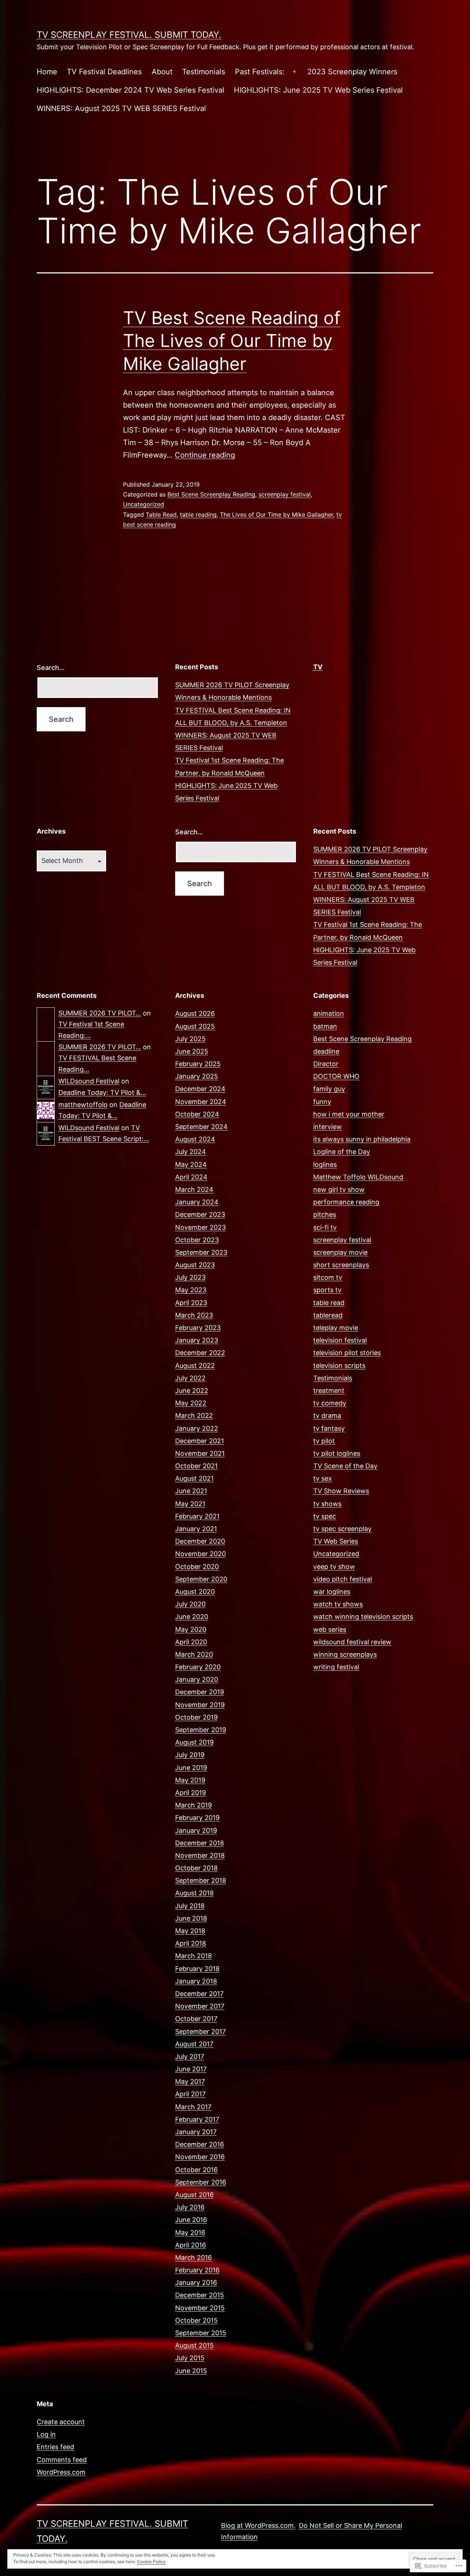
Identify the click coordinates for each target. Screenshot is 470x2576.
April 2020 (191, 1642)
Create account (61, 2422)
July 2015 (190, 2358)
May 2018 (190, 1931)
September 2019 (201, 1730)
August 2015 (194, 2345)
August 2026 (195, 1013)
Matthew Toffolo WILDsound (358, 1177)
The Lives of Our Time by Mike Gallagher (276, 515)
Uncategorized (144, 504)
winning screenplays (345, 1654)
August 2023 (195, 1265)
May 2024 (191, 1165)
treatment (329, 1391)
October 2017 (196, 2019)
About (162, 72)
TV (318, 667)
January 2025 (197, 1076)
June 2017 (191, 2069)
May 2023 (191, 1290)
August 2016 (194, 2195)
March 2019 (194, 1805)
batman (325, 1026)
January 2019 (196, 1830)
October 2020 (197, 1567)
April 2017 (190, 2094)
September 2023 (201, 1252)
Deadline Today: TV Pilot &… (102, 1092)
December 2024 (200, 1089)
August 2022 (195, 1366)
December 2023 (200, 1214)
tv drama (327, 1416)
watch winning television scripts (363, 1617)
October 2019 (196, 1717)
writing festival (336, 1667)
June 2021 (191, 1491)
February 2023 (198, 1328)
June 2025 (192, 1051)
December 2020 (200, 1541)
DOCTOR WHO (336, 1076)
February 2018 (197, 1969)
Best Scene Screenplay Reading (211, 494)
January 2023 (197, 1340)
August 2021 (194, 1478)
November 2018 (200, 1855)
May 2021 (190, 1504)
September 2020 (201, 1579)
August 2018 (194, 1893)
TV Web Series (336, 1541)
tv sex (323, 1478)
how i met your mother (349, 1114)
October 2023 (197, 1240)
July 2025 (190, 1039)
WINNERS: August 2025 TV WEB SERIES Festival (121, 108)
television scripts (339, 1366)
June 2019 (191, 1768)
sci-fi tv (325, 1227)
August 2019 (194, 1742)
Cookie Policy (151, 2561)
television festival (340, 1340)
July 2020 (190, 1604)
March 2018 (194, 1956)
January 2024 (197, 1202)
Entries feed (55, 2447)
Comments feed (62, 2460)
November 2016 (200, 2157)
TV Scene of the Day (345, 1466)
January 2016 (196, 2283)
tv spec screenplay (342, 1529)
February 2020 (198, 1667)
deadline (326, 1051)
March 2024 (194, 1190)
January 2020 (197, 1679)
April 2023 (191, 1303)
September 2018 (201, 1880)
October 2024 (197, 1114)
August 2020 (195, 1592)
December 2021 (200, 1441)
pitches (325, 1214)
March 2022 (194, 1416)
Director (326, 1064)
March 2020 (194, 1654)
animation (329, 1013)
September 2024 (201, 1127)
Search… (51, 668)
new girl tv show (339, 1190)
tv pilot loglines (337, 1453)
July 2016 (190, 2207)
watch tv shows (338, 1604)
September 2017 (200, 2032)
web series (330, 1629)
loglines (325, 1165)
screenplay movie (340, 1252)
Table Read (161, 515)
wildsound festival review (352, 1642)
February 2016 (197, 2270)
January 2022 (197, 1428)
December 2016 (200, 2144)
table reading (198, 515)
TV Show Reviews (341, 1491)
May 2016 (190, 2233)
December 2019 (200, 1692)
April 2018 (191, 1943)
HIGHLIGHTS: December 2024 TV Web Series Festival (131, 90)
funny (322, 1102)
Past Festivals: (260, 72)
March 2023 (194, 1315)
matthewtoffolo (83, 1105)
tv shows (327, 1504)
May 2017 (190, 2081)
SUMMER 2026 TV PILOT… (100, 1013)
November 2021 (200, 1453)
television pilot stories (347, 1353)
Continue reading (205, 455)
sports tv (327, 1290)
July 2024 (191, 1152)
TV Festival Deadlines (104, 72)
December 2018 (200, 1843)
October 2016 (196, 2170)
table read (329, 1303)
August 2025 (195, 1026)
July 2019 (190, 1755)
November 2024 (201, 1102)
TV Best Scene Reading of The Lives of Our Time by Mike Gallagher (232, 341)
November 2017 (200, 2006)
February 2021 (197, 1516)
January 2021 (196, 1529)
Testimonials (204, 72)
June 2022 (192, 1391)
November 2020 (200, 1554)
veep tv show (334, 1567)
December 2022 (200, 1353)
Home (47, 72)
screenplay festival (285, 494)
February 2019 (197, 1818)
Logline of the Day (342, 1152)
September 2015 (201, 2333)
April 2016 (191, 2245)
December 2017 (199, 1994)
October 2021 (196, 1466)
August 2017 (194, 2044)
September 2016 (201, 2182)
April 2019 (191, 1793)
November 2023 (200, 1227)
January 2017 (196, 2132)
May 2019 (190, 1780)
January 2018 (196, 1981)
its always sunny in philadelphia (362, 1139)
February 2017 (197, 2119)
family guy (329, 1089)
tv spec (325, 1516)
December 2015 (200, 2295)
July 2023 (190, 1277)
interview (328, 1127)
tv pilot (324, 1441)
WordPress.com (61, 2472)
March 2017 (193, 2107)
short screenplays (341, 1265)
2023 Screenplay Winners (352, 72)
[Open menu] (294, 72)
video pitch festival (343, 1579)
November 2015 (200, 2308)
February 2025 (198, 1064)
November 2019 (200, 1705)
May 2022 (191, 1403)
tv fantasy (329, 1428)
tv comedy (330, 1403)
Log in (46, 2434)
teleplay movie (336, 1328)
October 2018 (196, 1868)
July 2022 (190, 1378)
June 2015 (191, 2371)
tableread (328, 1315)
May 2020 (191, 1629)
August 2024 (195, 1139)
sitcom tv (328, 1277)
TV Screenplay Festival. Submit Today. (129, 35)
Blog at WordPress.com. (258, 2525)
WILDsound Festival (89, 1081)
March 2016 (194, 2258)
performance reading (346, 1202)
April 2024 (191, 1177)
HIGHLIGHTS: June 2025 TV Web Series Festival (318, 90)
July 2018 (190, 1906)
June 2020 (192, 1617)
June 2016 (191, 2220)
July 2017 (190, 2056)
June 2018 (191, 1918)
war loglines (332, 1592)
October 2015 (196, 2320)
